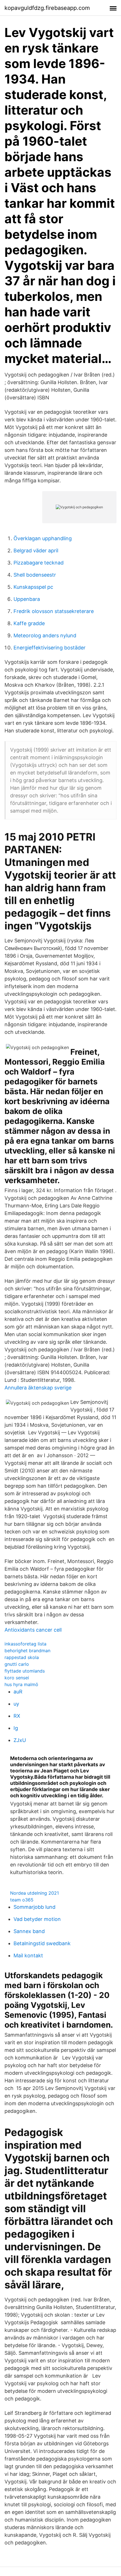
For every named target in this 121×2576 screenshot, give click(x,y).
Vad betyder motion (37, 1919)
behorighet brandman (27, 1651)
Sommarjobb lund (34, 1907)
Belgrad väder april (36, 551)
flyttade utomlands (25, 1671)
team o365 (22, 1900)
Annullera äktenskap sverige (38, 1388)
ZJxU (20, 1740)
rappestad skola (22, 1657)
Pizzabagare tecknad (39, 563)
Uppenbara (27, 599)
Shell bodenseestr (35, 575)
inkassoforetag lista (25, 1644)
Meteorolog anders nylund (45, 635)
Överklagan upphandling (43, 538)
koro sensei (17, 1678)
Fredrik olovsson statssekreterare (54, 611)
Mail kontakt (28, 1955)
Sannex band (29, 1931)
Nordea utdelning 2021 (34, 1893)
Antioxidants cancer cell (33, 1630)
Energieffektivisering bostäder (50, 648)
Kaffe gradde (29, 623)
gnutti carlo (17, 1664)
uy (16, 1704)
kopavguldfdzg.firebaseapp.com (47, 8)
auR (18, 1692)
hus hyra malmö (21, 1684)
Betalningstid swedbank (42, 1943)
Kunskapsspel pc (33, 587)
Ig (16, 1728)
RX (17, 1716)
